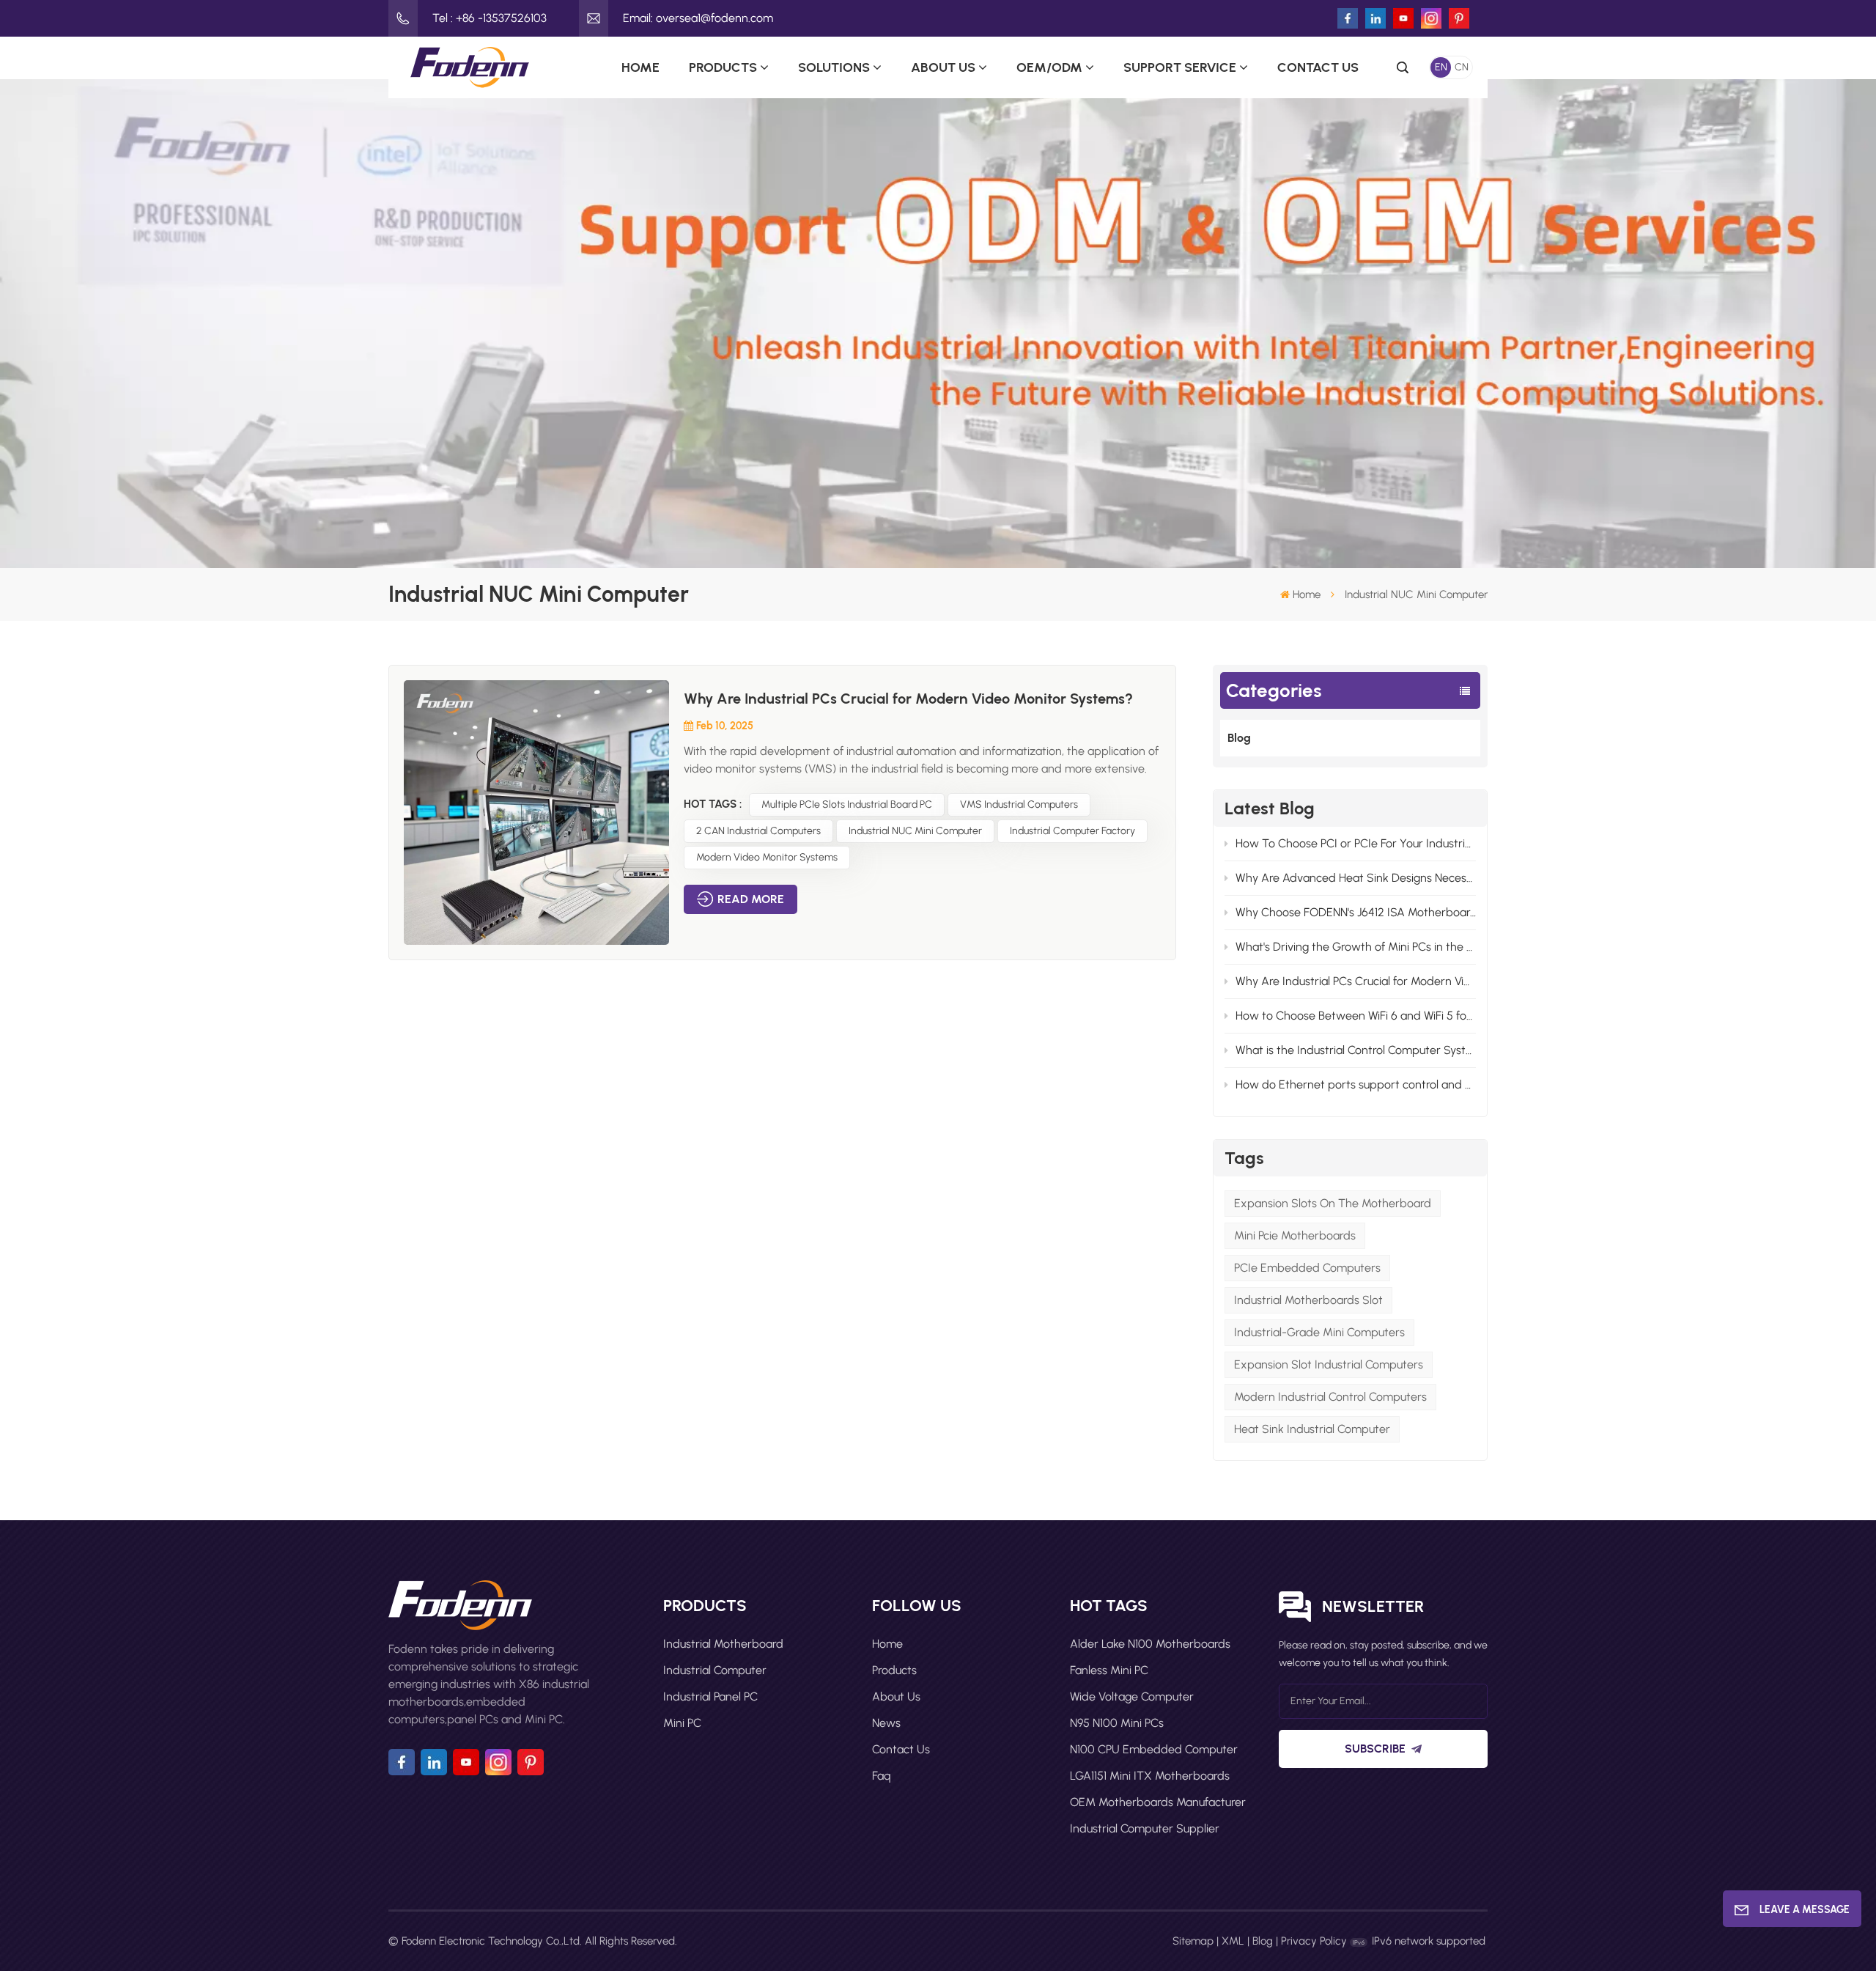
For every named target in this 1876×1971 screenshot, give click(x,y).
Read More (751, 899)
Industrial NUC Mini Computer (915, 831)
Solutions (834, 67)
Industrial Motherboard (723, 1644)
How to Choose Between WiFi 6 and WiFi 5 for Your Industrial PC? (1356, 1016)
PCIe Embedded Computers (1307, 1268)
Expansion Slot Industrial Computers (1329, 1364)
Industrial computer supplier (1145, 1828)
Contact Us (1318, 67)
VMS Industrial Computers (1019, 804)
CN (1462, 67)
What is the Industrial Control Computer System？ (1356, 1050)
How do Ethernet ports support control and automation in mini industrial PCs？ (1356, 1084)
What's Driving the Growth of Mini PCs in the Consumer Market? (1356, 947)
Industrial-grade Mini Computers (1319, 1332)
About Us (943, 67)
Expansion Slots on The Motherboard (1333, 1203)
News (886, 1723)
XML (1233, 1941)
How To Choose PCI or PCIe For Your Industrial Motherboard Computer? (1356, 843)
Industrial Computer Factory (1072, 831)
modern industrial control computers (1330, 1397)
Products (723, 67)
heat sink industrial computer (1312, 1429)
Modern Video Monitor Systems (767, 857)
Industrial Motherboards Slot (1308, 1300)
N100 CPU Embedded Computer (1154, 1749)
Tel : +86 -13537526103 (490, 18)
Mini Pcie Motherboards (1295, 1235)
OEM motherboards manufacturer (1158, 1802)
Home (640, 67)
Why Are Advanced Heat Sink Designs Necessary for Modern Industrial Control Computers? (1356, 878)
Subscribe (1375, 1749)
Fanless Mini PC (1109, 1670)
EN (1441, 67)
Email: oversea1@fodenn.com (698, 18)
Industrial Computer (715, 1670)
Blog (1239, 738)
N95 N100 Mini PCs (1117, 1723)
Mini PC (682, 1723)
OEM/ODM (1049, 67)
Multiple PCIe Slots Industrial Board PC (847, 804)
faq (882, 1776)
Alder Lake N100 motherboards (1150, 1644)
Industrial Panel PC (710, 1696)
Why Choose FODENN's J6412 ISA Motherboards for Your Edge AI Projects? (1356, 912)
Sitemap (1193, 1941)
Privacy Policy (1314, 1941)
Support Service (1180, 67)
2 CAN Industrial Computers (758, 831)
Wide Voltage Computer (1132, 1696)
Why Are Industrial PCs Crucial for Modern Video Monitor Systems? (1356, 981)
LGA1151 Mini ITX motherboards (1150, 1776)
